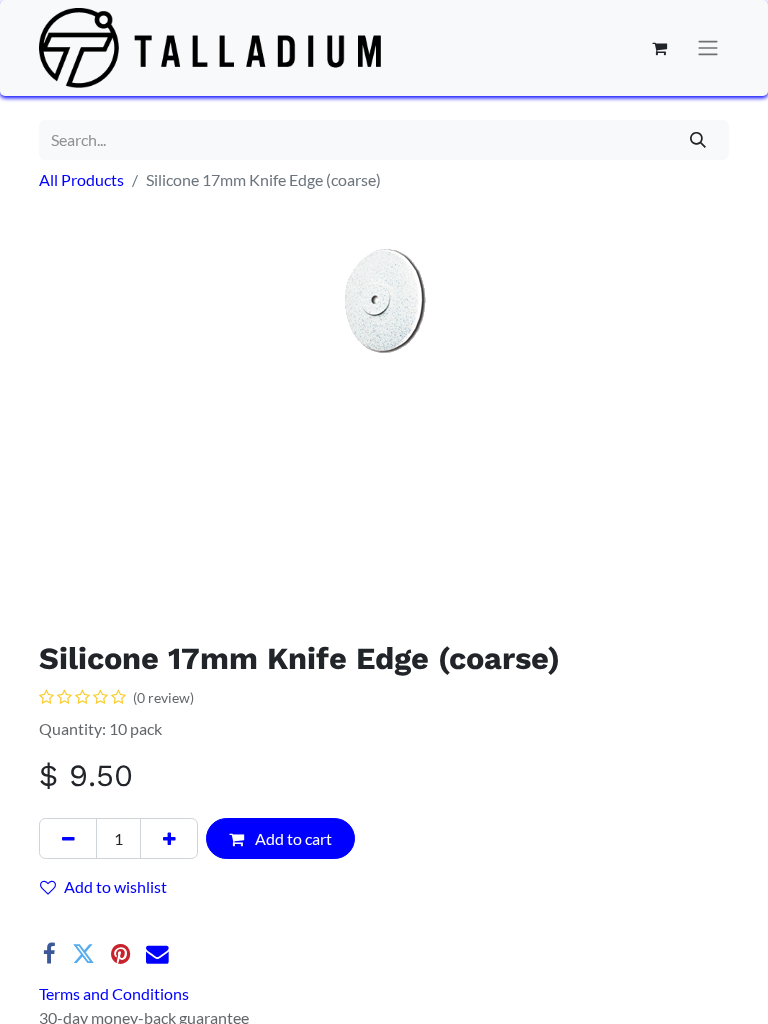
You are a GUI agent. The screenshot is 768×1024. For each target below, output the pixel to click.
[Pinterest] (120, 954)
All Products (81, 179)
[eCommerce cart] (659, 48)
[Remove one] (68, 838)
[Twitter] (83, 954)
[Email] (157, 954)
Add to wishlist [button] (115, 886)
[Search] (698, 140)
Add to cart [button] (292, 838)
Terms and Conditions (114, 993)
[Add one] (169, 838)
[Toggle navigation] (708, 48)
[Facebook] (49, 954)
